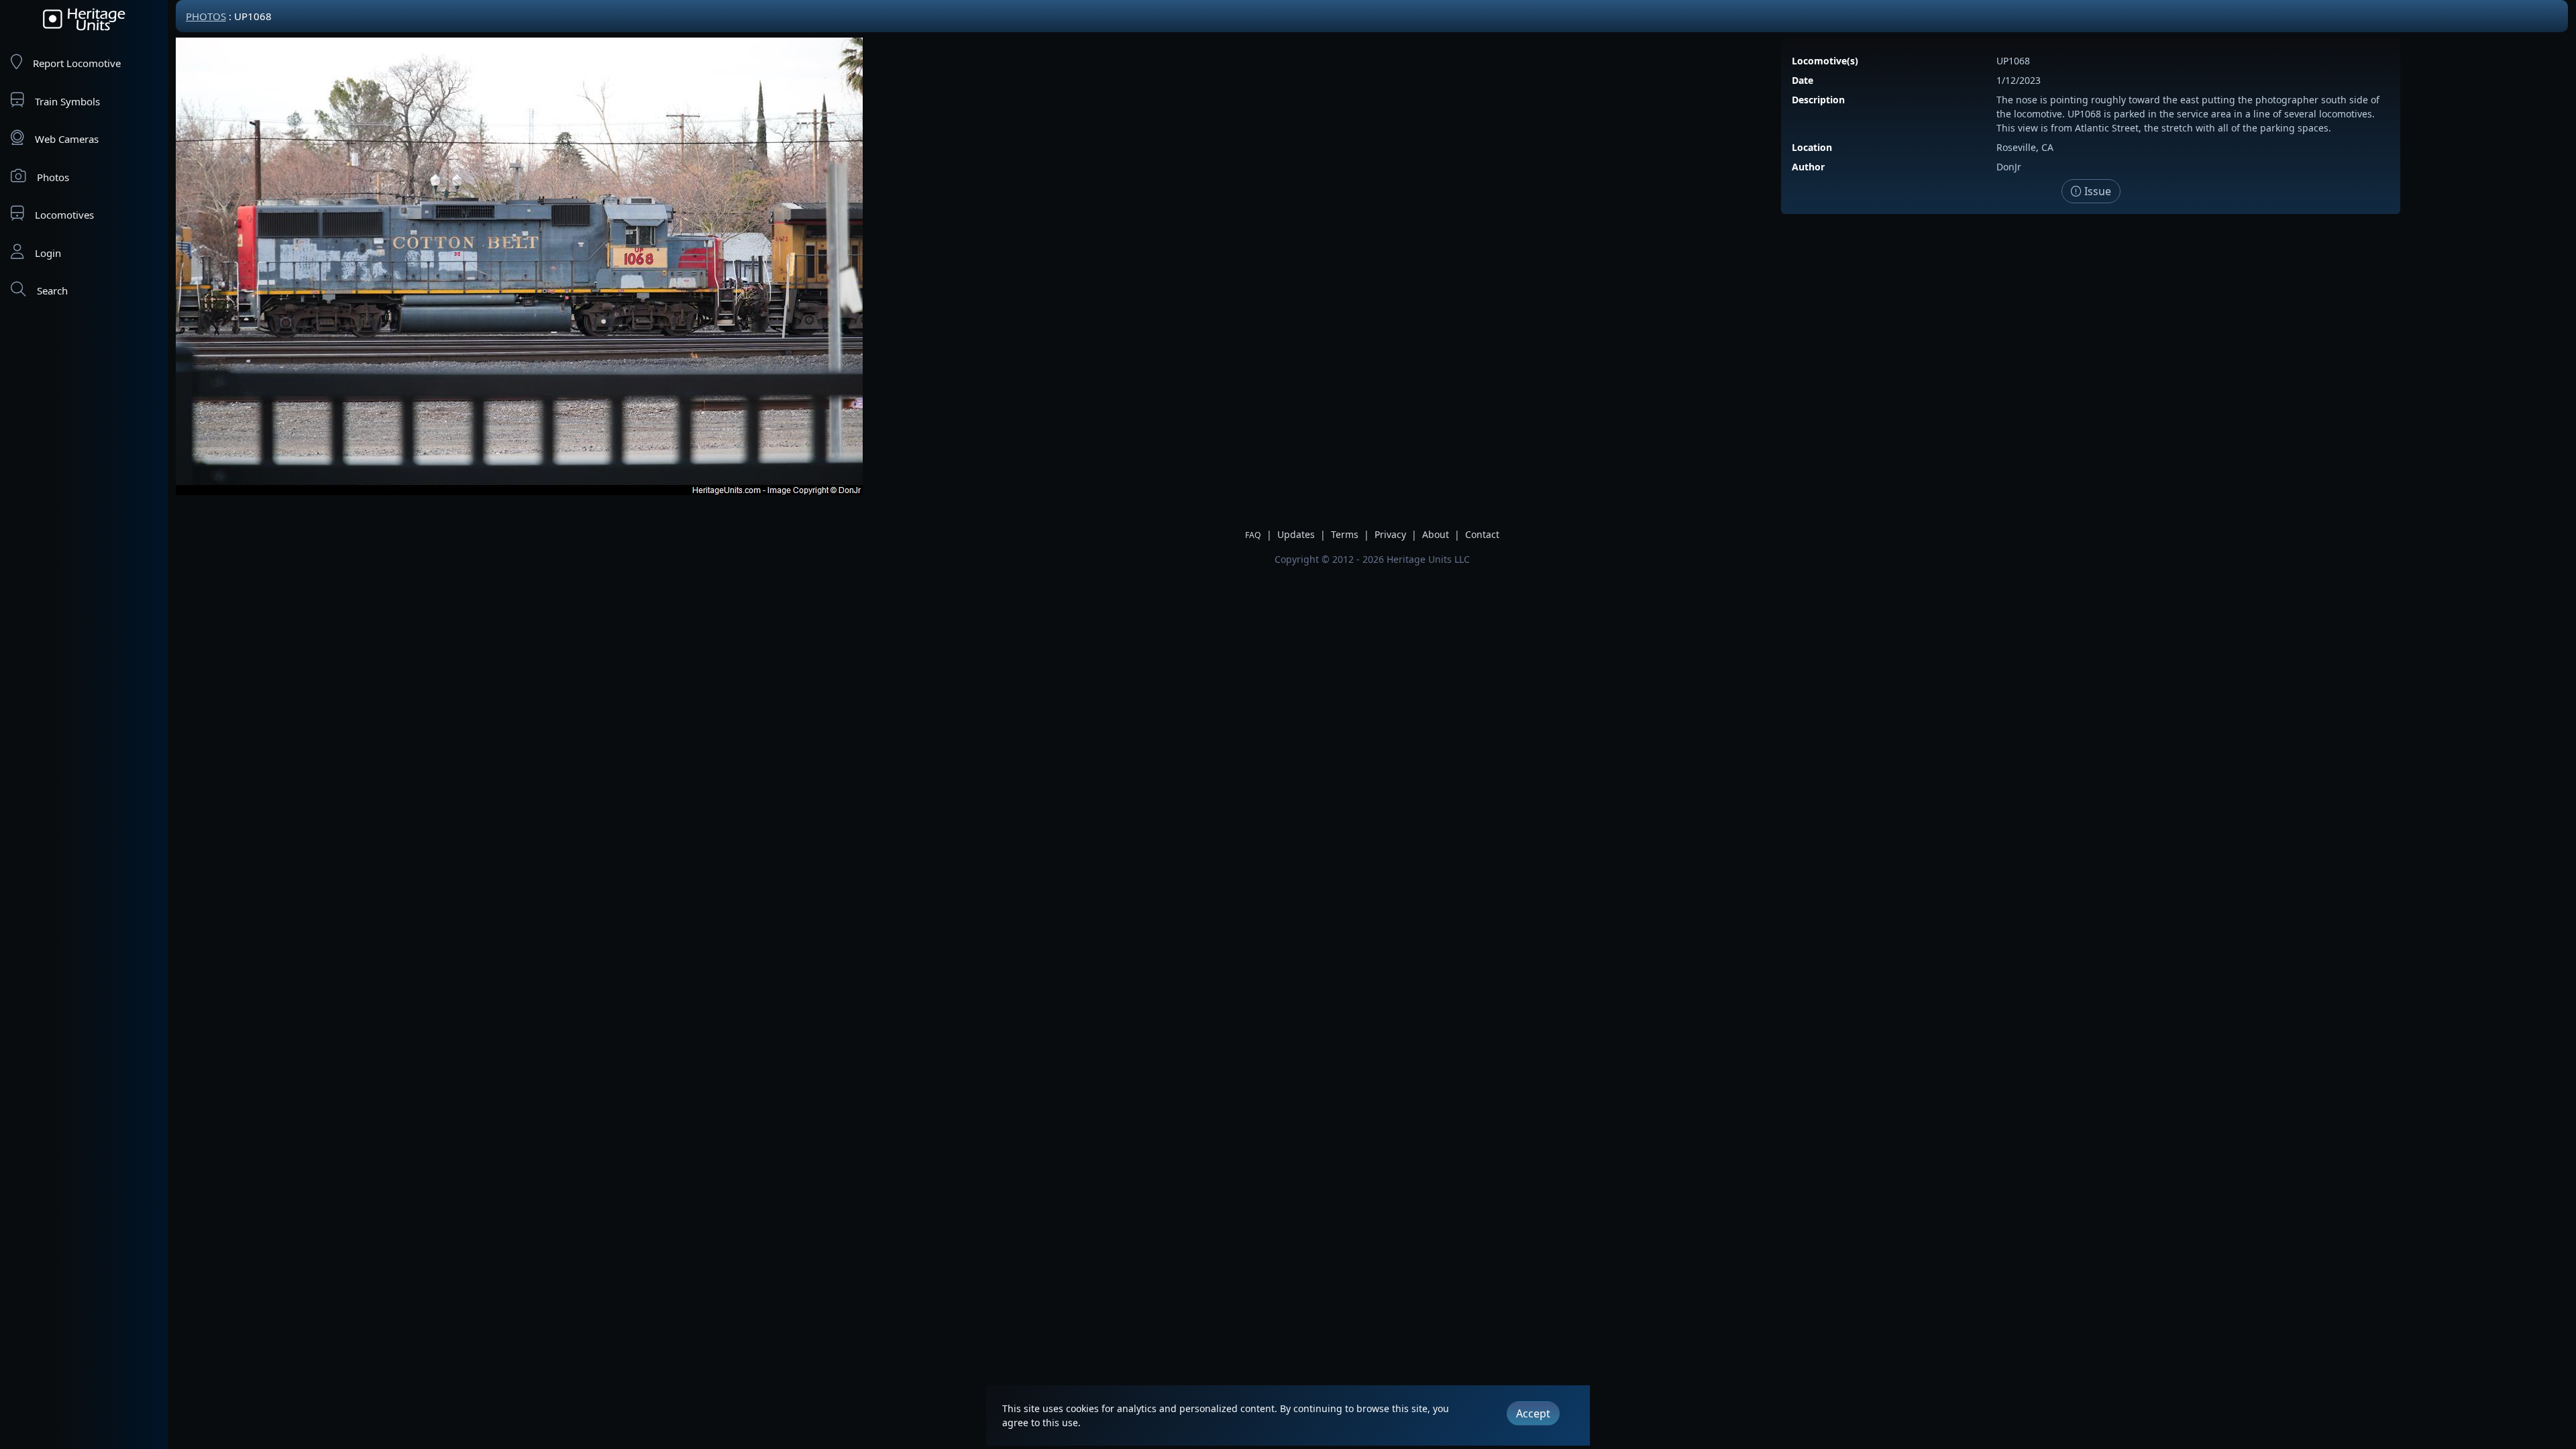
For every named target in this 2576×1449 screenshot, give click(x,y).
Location (1812, 147)
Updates (1296, 534)
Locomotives (64, 215)
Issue (2096, 191)
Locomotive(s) (1825, 61)
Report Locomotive (77, 63)
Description (1818, 100)
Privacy (1390, 534)
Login (48, 253)
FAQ (1253, 535)
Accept (1533, 1413)
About (1436, 534)
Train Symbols (67, 101)
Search (52, 290)
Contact (1482, 534)
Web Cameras (67, 139)
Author (1808, 167)
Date (1803, 80)
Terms (1345, 534)
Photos (53, 177)
